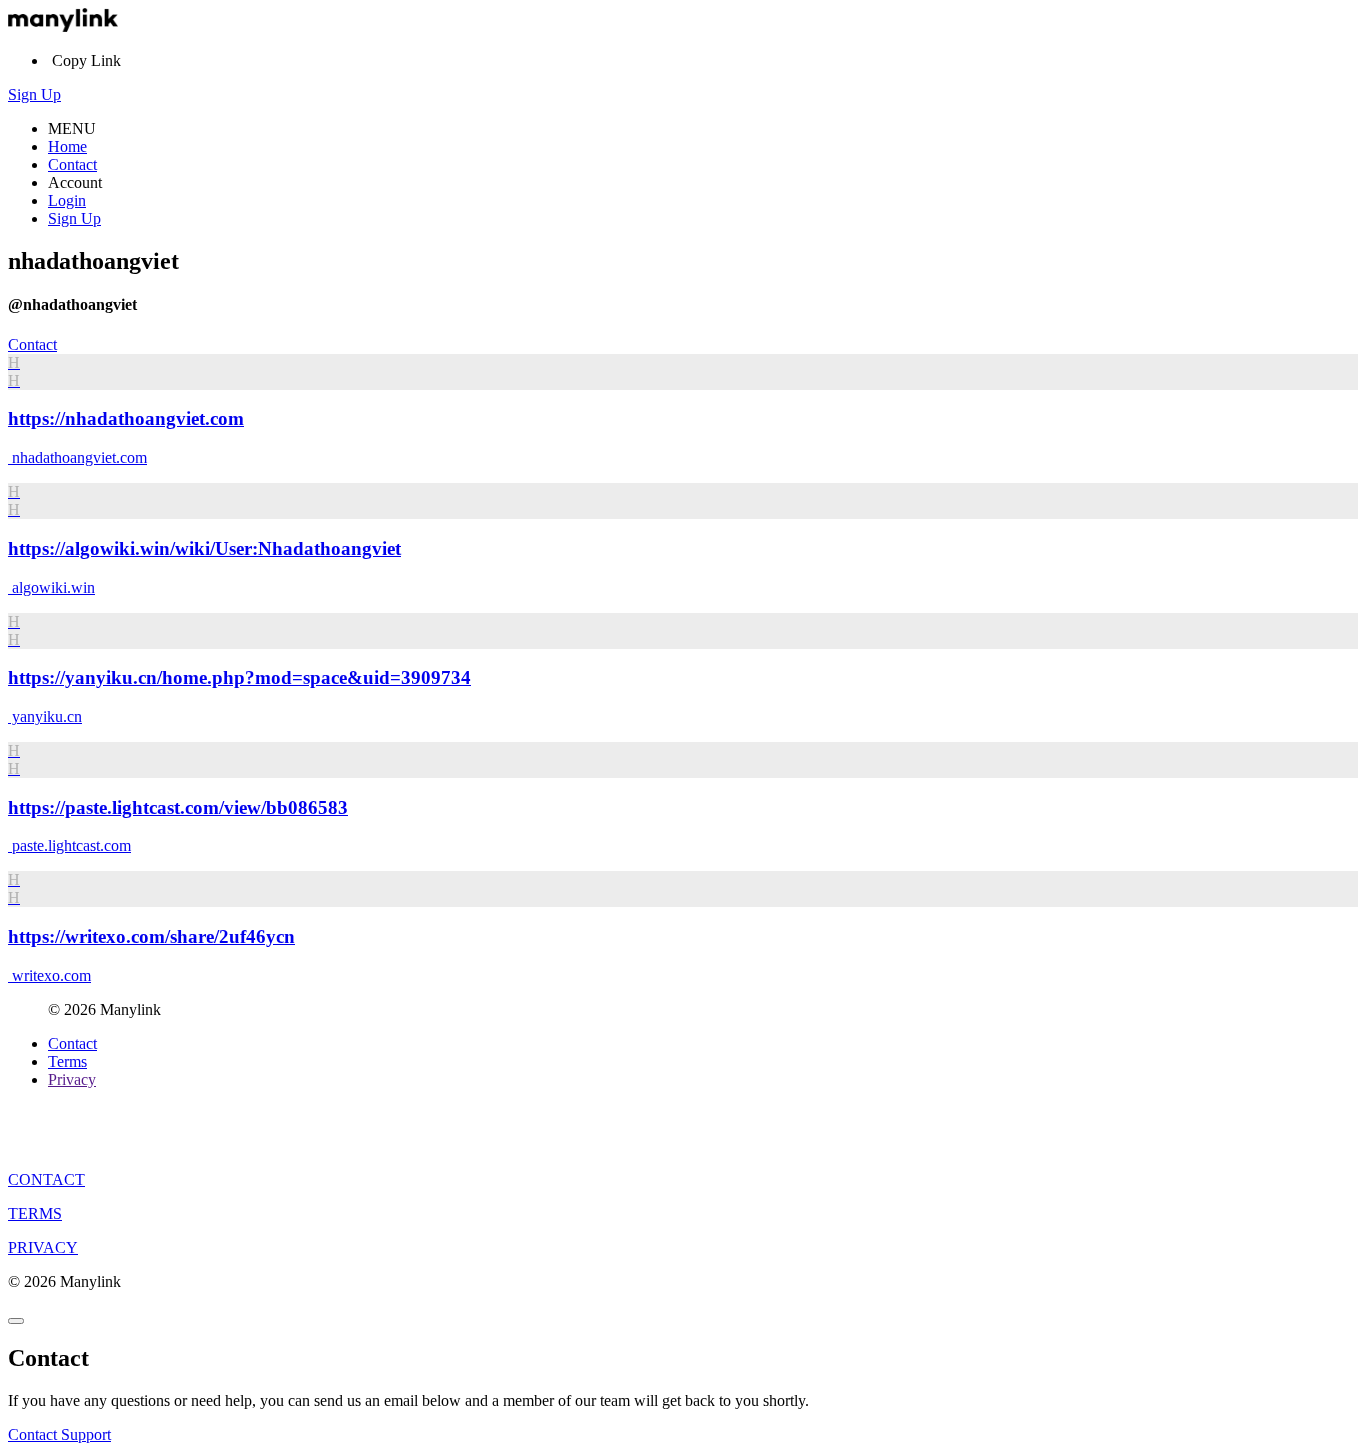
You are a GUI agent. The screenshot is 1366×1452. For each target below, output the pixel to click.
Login (67, 200)
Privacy (72, 1079)
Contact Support (59, 1434)
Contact (72, 164)
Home (67, 146)
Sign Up (34, 94)
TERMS (35, 1213)
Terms (67, 1061)
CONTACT (46, 1179)
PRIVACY (43, 1247)
